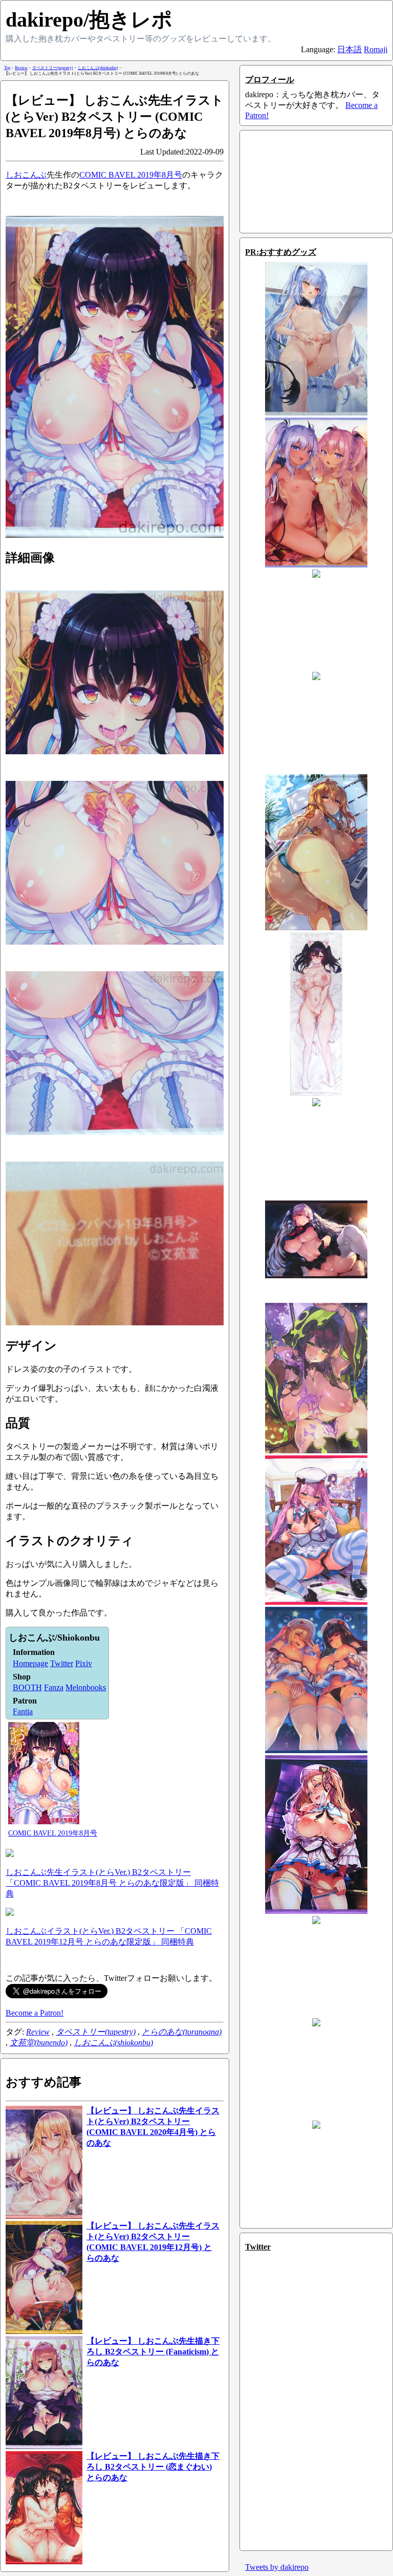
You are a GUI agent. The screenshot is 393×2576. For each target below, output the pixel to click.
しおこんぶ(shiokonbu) (113, 2043)
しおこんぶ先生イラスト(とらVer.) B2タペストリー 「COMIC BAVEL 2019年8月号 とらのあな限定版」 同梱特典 (112, 1883)
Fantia (23, 1711)
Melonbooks (86, 1687)
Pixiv (84, 1663)
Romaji (376, 49)
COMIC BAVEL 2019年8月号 (131, 175)
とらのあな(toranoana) (182, 2032)
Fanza (54, 1687)
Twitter (62, 1663)
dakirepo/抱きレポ (89, 20)
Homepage (30, 1663)
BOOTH (27, 1687)
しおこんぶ (26, 175)
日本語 (350, 49)
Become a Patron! (35, 2013)
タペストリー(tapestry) (96, 2032)
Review (38, 2032)
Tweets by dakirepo (277, 2567)
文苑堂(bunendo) (39, 2043)
